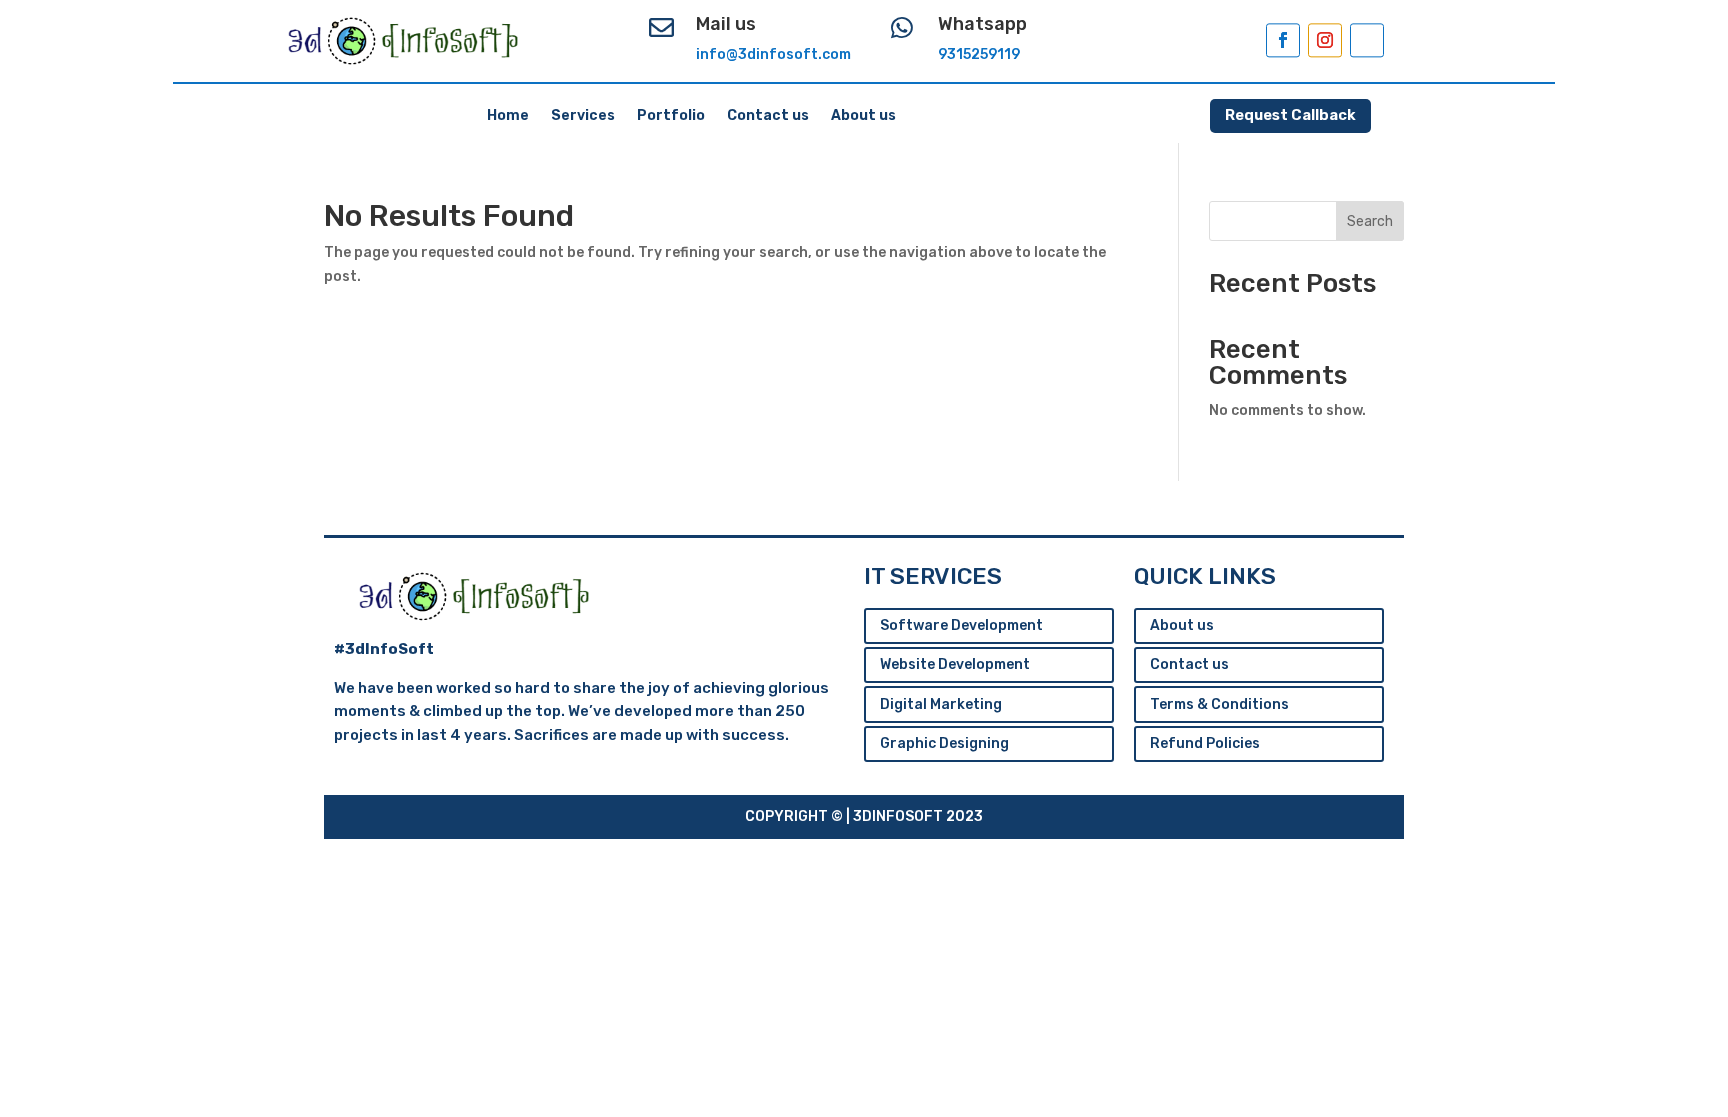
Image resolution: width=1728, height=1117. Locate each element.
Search (1370, 221)
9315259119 (979, 54)
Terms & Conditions (1219, 704)
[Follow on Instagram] (1325, 40)
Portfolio (671, 116)
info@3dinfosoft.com (773, 54)
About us (863, 116)
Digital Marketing (941, 704)
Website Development (955, 664)
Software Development (961, 625)
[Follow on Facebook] (1283, 40)
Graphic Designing (944, 743)
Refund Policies (1205, 743)
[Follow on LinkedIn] (1367, 40)
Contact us (768, 116)
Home (508, 116)
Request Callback (1290, 115)
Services (583, 116)
